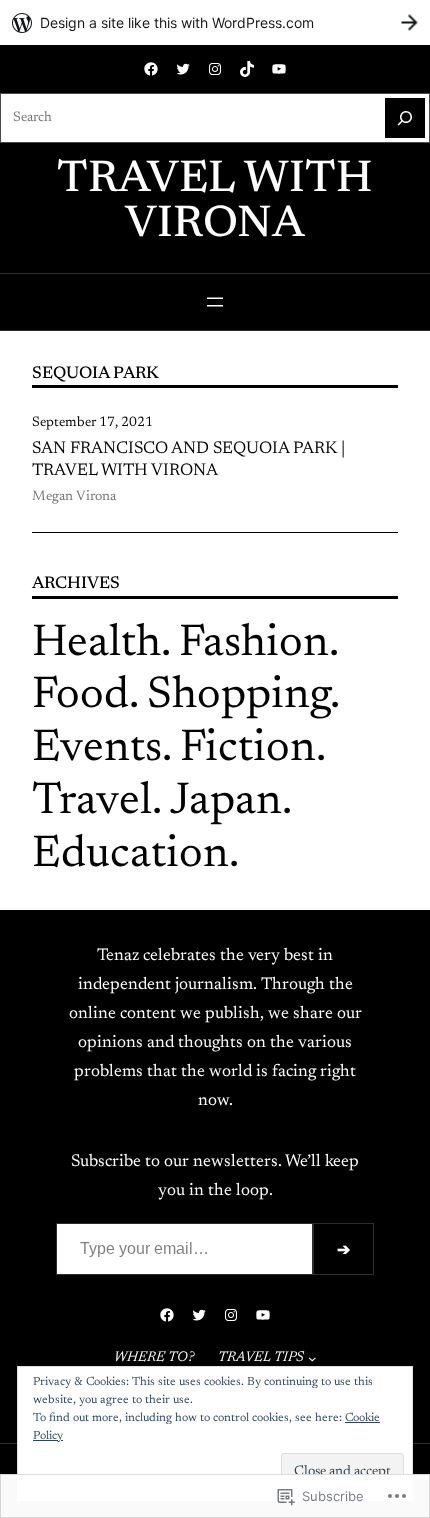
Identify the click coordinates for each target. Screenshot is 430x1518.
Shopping (238, 696)
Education (130, 855)
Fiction (248, 749)
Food (80, 696)
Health (96, 644)
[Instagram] (215, 69)
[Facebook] (151, 69)
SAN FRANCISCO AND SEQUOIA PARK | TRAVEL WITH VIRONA (188, 460)
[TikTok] (247, 69)
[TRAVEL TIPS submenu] (312, 1358)
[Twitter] (183, 69)
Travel (92, 802)
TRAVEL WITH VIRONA (215, 203)
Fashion (254, 644)
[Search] (405, 118)
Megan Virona (74, 497)
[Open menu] (215, 302)
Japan (226, 802)
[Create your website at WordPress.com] (215, 22)
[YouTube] (279, 69)
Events (97, 749)
